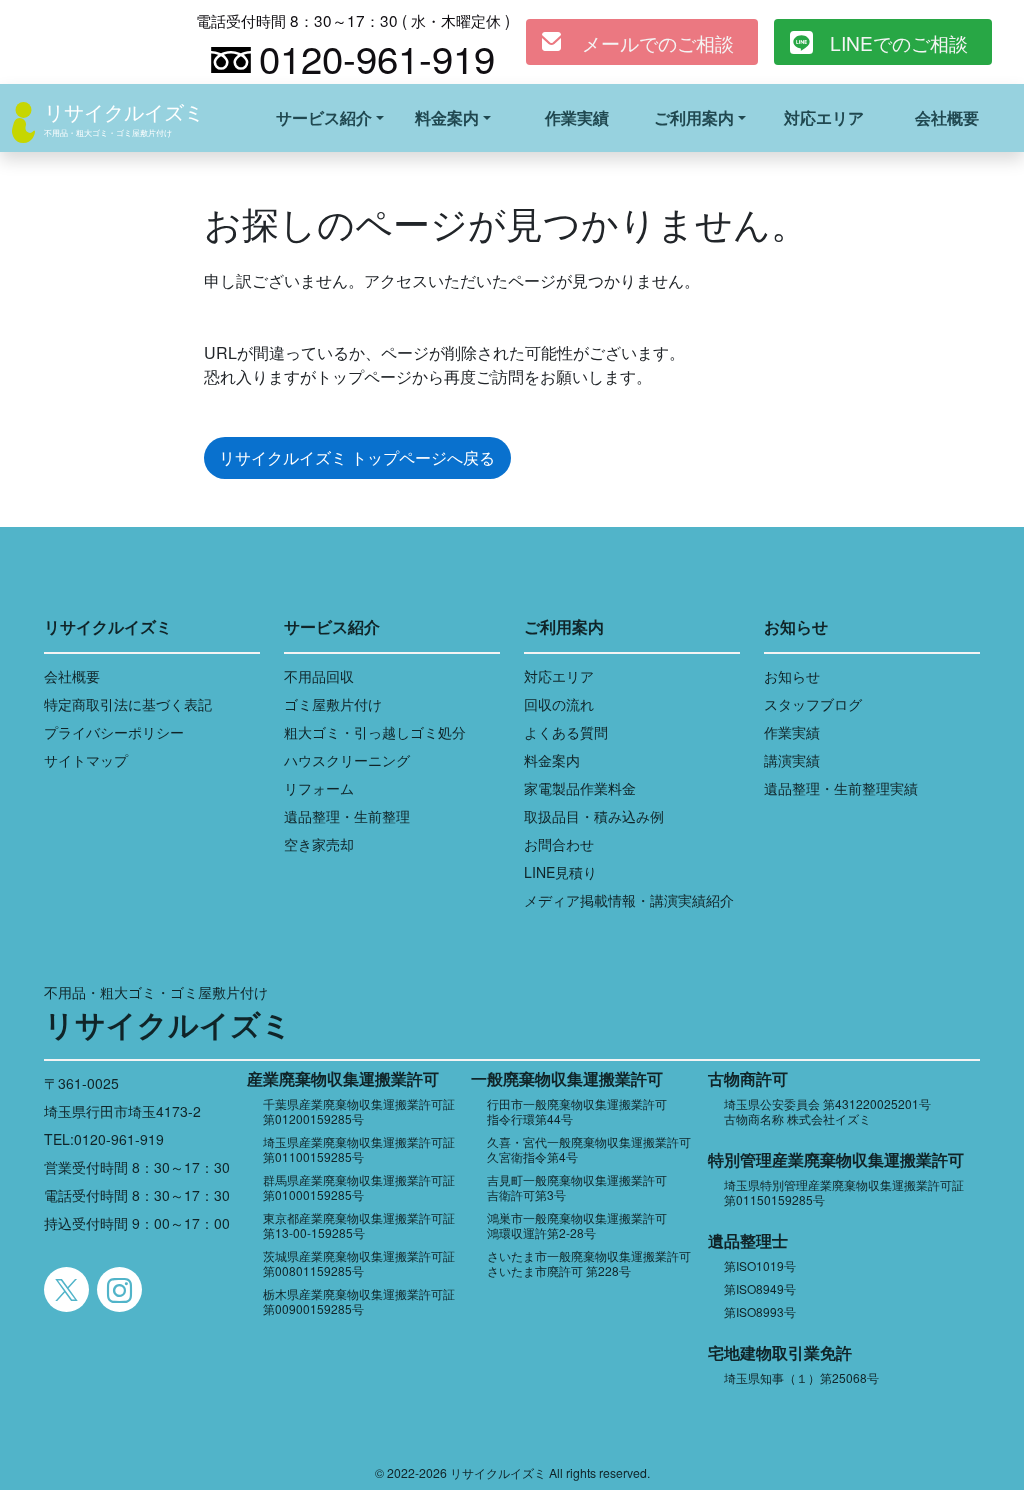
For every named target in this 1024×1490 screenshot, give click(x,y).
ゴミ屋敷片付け (333, 704)
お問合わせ (559, 844)
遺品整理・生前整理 (347, 816)
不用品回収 (319, 676)
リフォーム (319, 788)
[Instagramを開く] (119, 1289)
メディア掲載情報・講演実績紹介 (629, 900)
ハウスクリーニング (347, 760)
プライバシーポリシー (114, 732)
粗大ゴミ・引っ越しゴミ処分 (375, 732)
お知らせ (792, 676)
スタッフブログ (813, 704)
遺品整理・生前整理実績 (841, 788)
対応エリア (824, 117)
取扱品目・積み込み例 (594, 816)
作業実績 (577, 117)
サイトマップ (86, 760)
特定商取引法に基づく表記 (128, 704)
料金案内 (552, 760)
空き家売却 (319, 844)
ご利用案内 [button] (694, 117)
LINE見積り (560, 872)
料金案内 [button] (447, 117)
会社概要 (947, 117)
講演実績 (792, 760)
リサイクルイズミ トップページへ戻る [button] (357, 457)
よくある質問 (566, 732)
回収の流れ (559, 704)
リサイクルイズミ (124, 111)
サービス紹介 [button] (324, 117)
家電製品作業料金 (580, 788)
